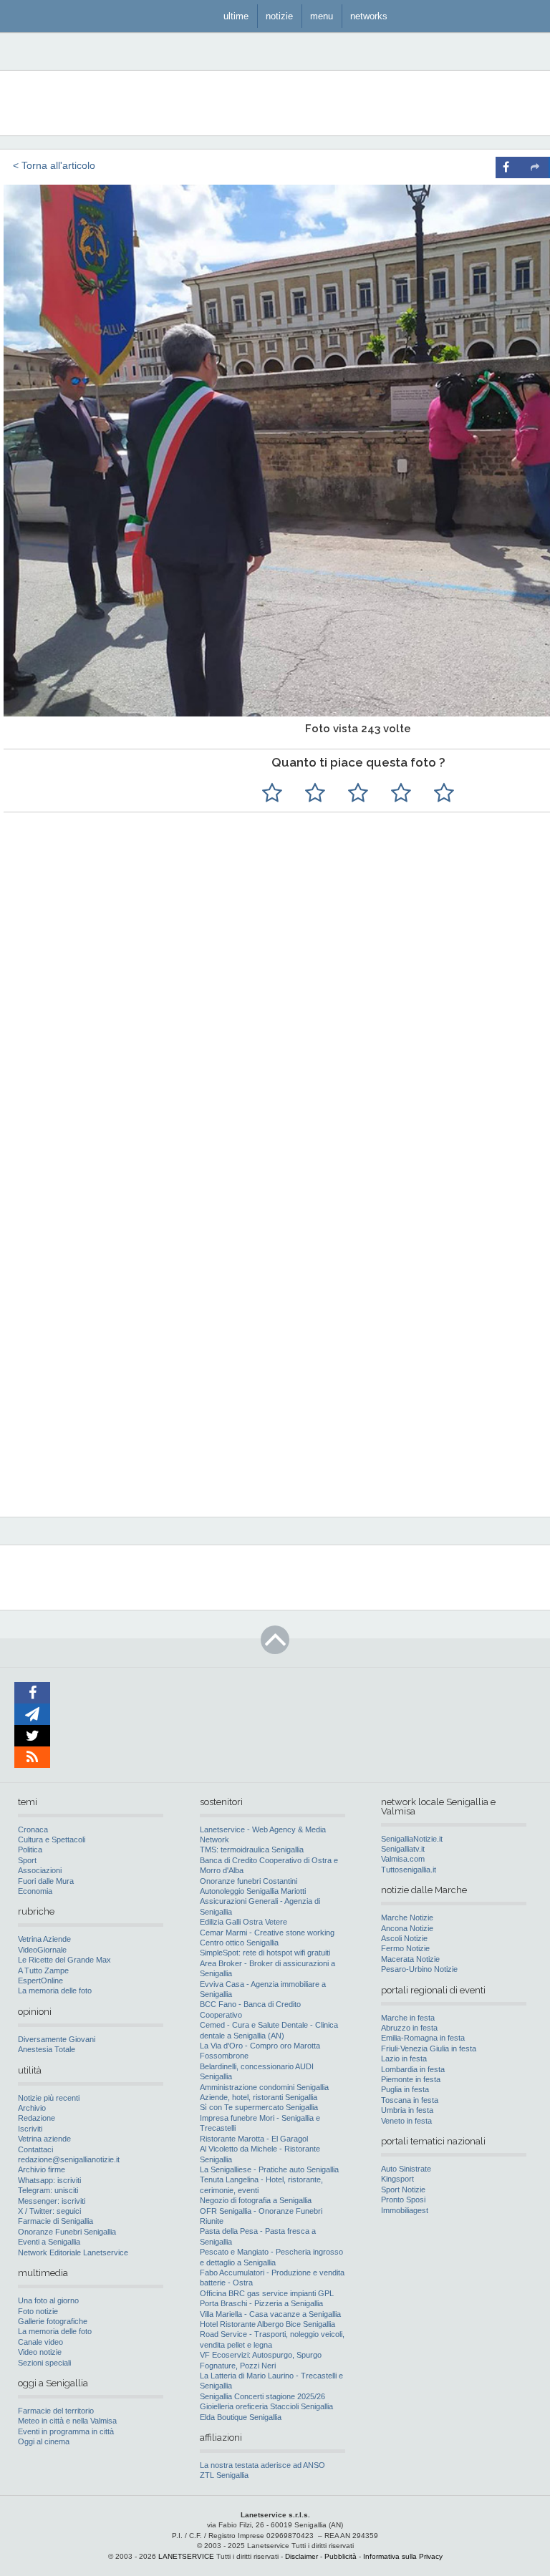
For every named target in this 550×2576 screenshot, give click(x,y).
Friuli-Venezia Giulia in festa (429, 2048)
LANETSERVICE (186, 2556)
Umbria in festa (407, 2110)
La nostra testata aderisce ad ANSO (262, 2465)
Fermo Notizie (405, 1948)
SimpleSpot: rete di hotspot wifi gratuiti (265, 1953)
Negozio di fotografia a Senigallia (256, 2200)
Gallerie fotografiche (53, 2321)
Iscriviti (30, 2129)
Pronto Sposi (403, 2200)
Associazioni (40, 1870)
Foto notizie (38, 2311)
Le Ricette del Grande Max (64, 1960)
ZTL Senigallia (224, 2475)
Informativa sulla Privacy (403, 2556)
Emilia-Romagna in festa (423, 2038)
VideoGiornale (42, 1950)
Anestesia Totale (47, 2049)
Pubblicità (341, 2556)
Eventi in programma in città (66, 2431)
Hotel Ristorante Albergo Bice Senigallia (267, 2324)
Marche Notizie (407, 1918)
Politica (30, 1850)
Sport (27, 1860)
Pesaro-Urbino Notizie (419, 1969)
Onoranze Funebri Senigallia (67, 2232)
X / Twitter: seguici (49, 2211)
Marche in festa (408, 2018)
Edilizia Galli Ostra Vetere (243, 1922)
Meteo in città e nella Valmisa (67, 2421)
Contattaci (35, 2149)
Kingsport (397, 2179)
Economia (35, 1891)
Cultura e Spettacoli (52, 1839)
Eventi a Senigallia (49, 2242)
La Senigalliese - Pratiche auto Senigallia (269, 2169)
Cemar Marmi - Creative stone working (267, 1933)
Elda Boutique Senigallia (241, 2417)
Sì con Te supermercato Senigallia (259, 2107)
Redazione (37, 2118)
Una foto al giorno (48, 2300)
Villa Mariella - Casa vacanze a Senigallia (270, 2314)
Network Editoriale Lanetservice (73, 2252)
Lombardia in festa (413, 2069)
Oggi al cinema (44, 2441)
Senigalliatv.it (403, 1849)
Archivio (32, 2108)
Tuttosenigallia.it (409, 1870)
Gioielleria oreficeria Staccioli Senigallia (266, 2406)
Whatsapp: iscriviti (49, 2180)
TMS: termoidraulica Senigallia (252, 1850)
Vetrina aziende (44, 2139)
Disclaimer (301, 2556)
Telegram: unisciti (48, 2190)
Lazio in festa (404, 2059)
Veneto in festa (406, 2121)
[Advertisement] (407, 1215)
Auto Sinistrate (406, 2169)
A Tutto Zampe (43, 1970)
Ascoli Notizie (404, 1938)
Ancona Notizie (407, 1928)
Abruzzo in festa (409, 2028)
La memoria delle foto (55, 1991)
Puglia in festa (405, 2089)
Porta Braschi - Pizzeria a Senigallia (261, 2303)
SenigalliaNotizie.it (412, 1839)
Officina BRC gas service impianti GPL (267, 2293)
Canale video (40, 2342)
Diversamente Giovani (57, 2039)
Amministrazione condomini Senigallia (264, 2087)
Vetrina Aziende (44, 1939)
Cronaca (33, 1829)
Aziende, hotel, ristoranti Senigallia (259, 2097)
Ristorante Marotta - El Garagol (254, 2139)
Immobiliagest (405, 2210)
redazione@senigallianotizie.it (69, 2159)
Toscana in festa (410, 2100)
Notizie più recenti (49, 2098)
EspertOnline (40, 1980)
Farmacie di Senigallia (56, 2221)
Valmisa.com (403, 1859)
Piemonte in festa (411, 2079)
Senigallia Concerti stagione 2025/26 (262, 2396)
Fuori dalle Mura (46, 1881)
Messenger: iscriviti (52, 2201)
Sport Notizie (403, 2189)
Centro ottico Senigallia (239, 1943)
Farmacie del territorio (56, 2411)
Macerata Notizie (410, 1959)
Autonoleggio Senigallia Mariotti (253, 1891)
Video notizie (40, 2352)
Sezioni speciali (44, 2363)
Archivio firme (42, 2169)
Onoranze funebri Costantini (249, 1881)
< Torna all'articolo (54, 165)
